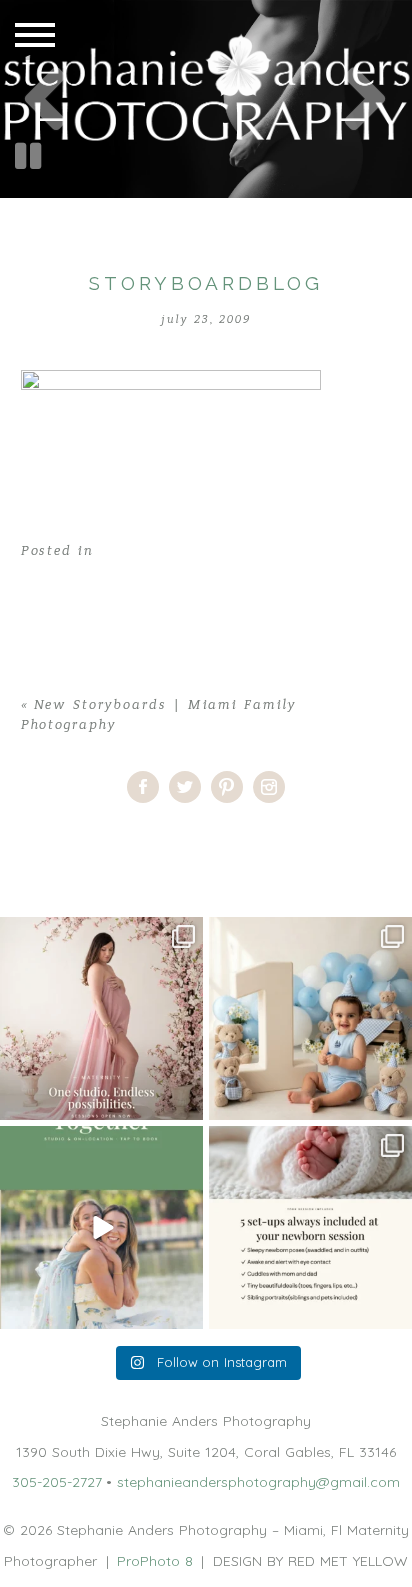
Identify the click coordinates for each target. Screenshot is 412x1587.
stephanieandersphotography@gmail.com (258, 1482)
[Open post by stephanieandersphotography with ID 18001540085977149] (310, 1018)
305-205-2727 (57, 1482)
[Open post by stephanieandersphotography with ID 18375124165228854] (101, 1018)
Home (20, 839)
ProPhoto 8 (155, 1561)
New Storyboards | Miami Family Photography (212, 839)
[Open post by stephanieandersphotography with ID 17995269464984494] (101, 1227)
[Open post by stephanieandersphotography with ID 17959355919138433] (310, 1227)
